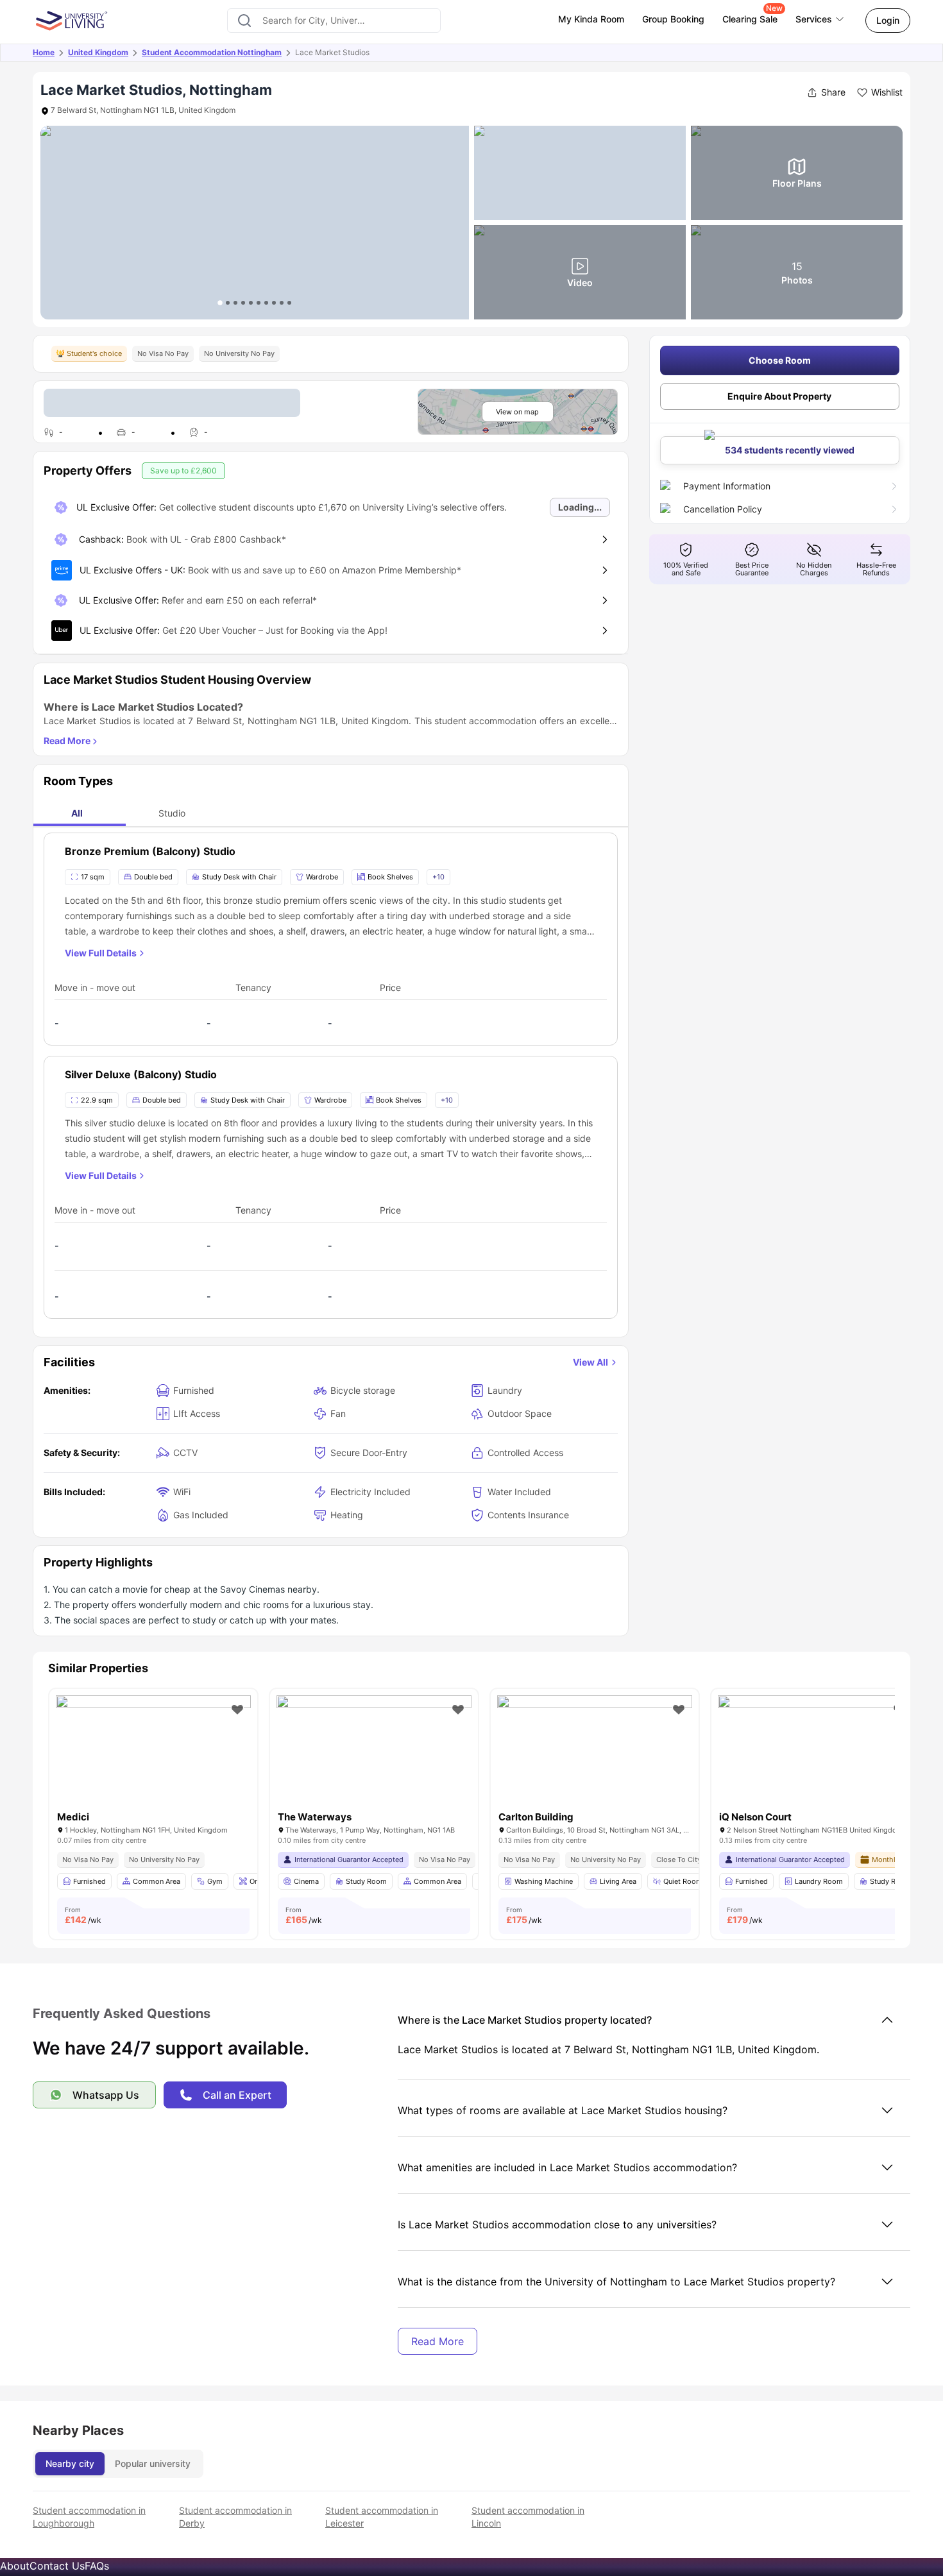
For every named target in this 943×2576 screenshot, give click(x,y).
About (15, 2566)
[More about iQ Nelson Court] (815, 1760)
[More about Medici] (153, 1760)
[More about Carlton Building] (595, 1760)
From (83, 1915)
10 (289, 303)
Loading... (580, 507)
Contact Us (57, 2566)
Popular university (153, 2463)
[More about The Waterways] (374, 1760)
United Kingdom (98, 52)
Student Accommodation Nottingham (212, 52)
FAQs (97, 2566)
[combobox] (334, 21)
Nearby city (70, 2463)
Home (44, 52)
